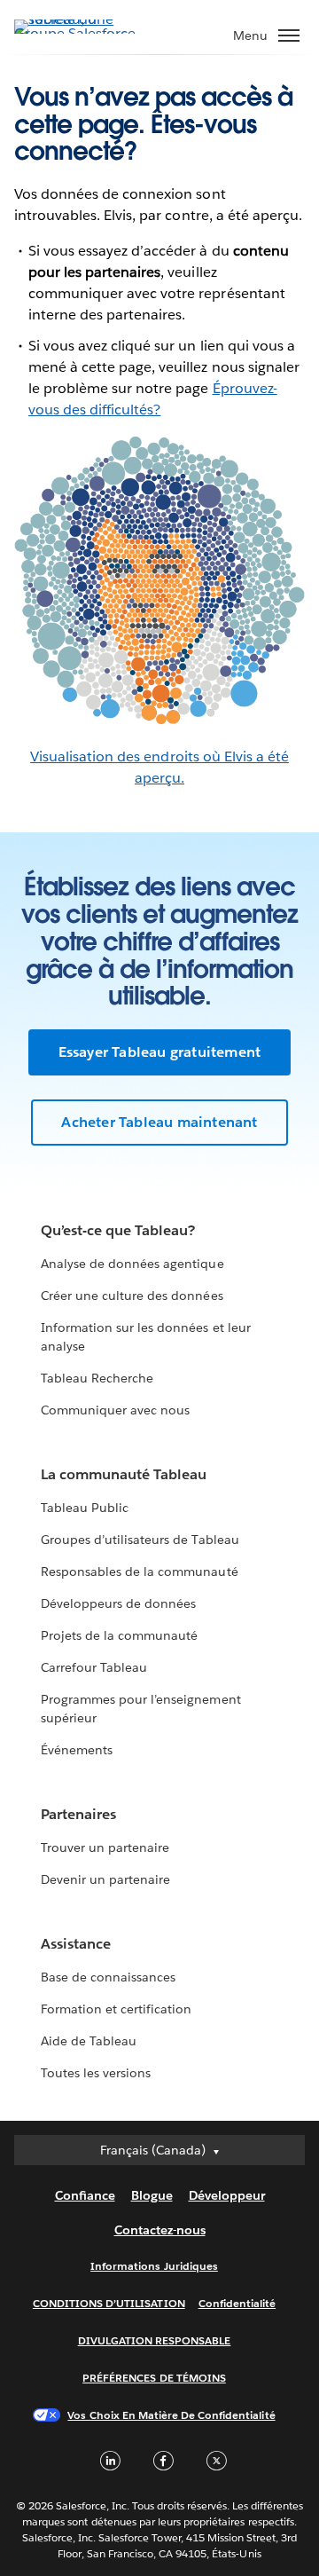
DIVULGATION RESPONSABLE (155, 2340)
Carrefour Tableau (94, 1667)
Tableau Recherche (97, 1378)
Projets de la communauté (119, 1635)
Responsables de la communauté (140, 1572)
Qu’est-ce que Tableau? (118, 1230)
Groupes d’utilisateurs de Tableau (140, 1540)
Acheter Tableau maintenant (159, 1122)
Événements (77, 1750)
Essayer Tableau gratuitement (160, 1052)
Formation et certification (117, 2009)
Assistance (76, 1944)
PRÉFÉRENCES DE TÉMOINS (154, 2378)
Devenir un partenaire (105, 1879)
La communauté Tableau (124, 1474)
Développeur (227, 2195)
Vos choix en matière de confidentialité (171, 2415)
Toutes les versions (96, 2073)
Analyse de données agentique (132, 1264)
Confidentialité (237, 2303)
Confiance (85, 2195)
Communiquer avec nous (115, 1410)
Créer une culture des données (132, 1296)
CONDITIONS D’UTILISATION (109, 2303)
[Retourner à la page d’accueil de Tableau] (76, 33)
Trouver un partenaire (105, 1847)
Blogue (152, 2195)
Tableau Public (85, 1508)
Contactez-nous (160, 2230)
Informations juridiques (154, 2266)
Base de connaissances (108, 1977)
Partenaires (78, 1814)
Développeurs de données (118, 1603)
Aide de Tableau (89, 2041)
